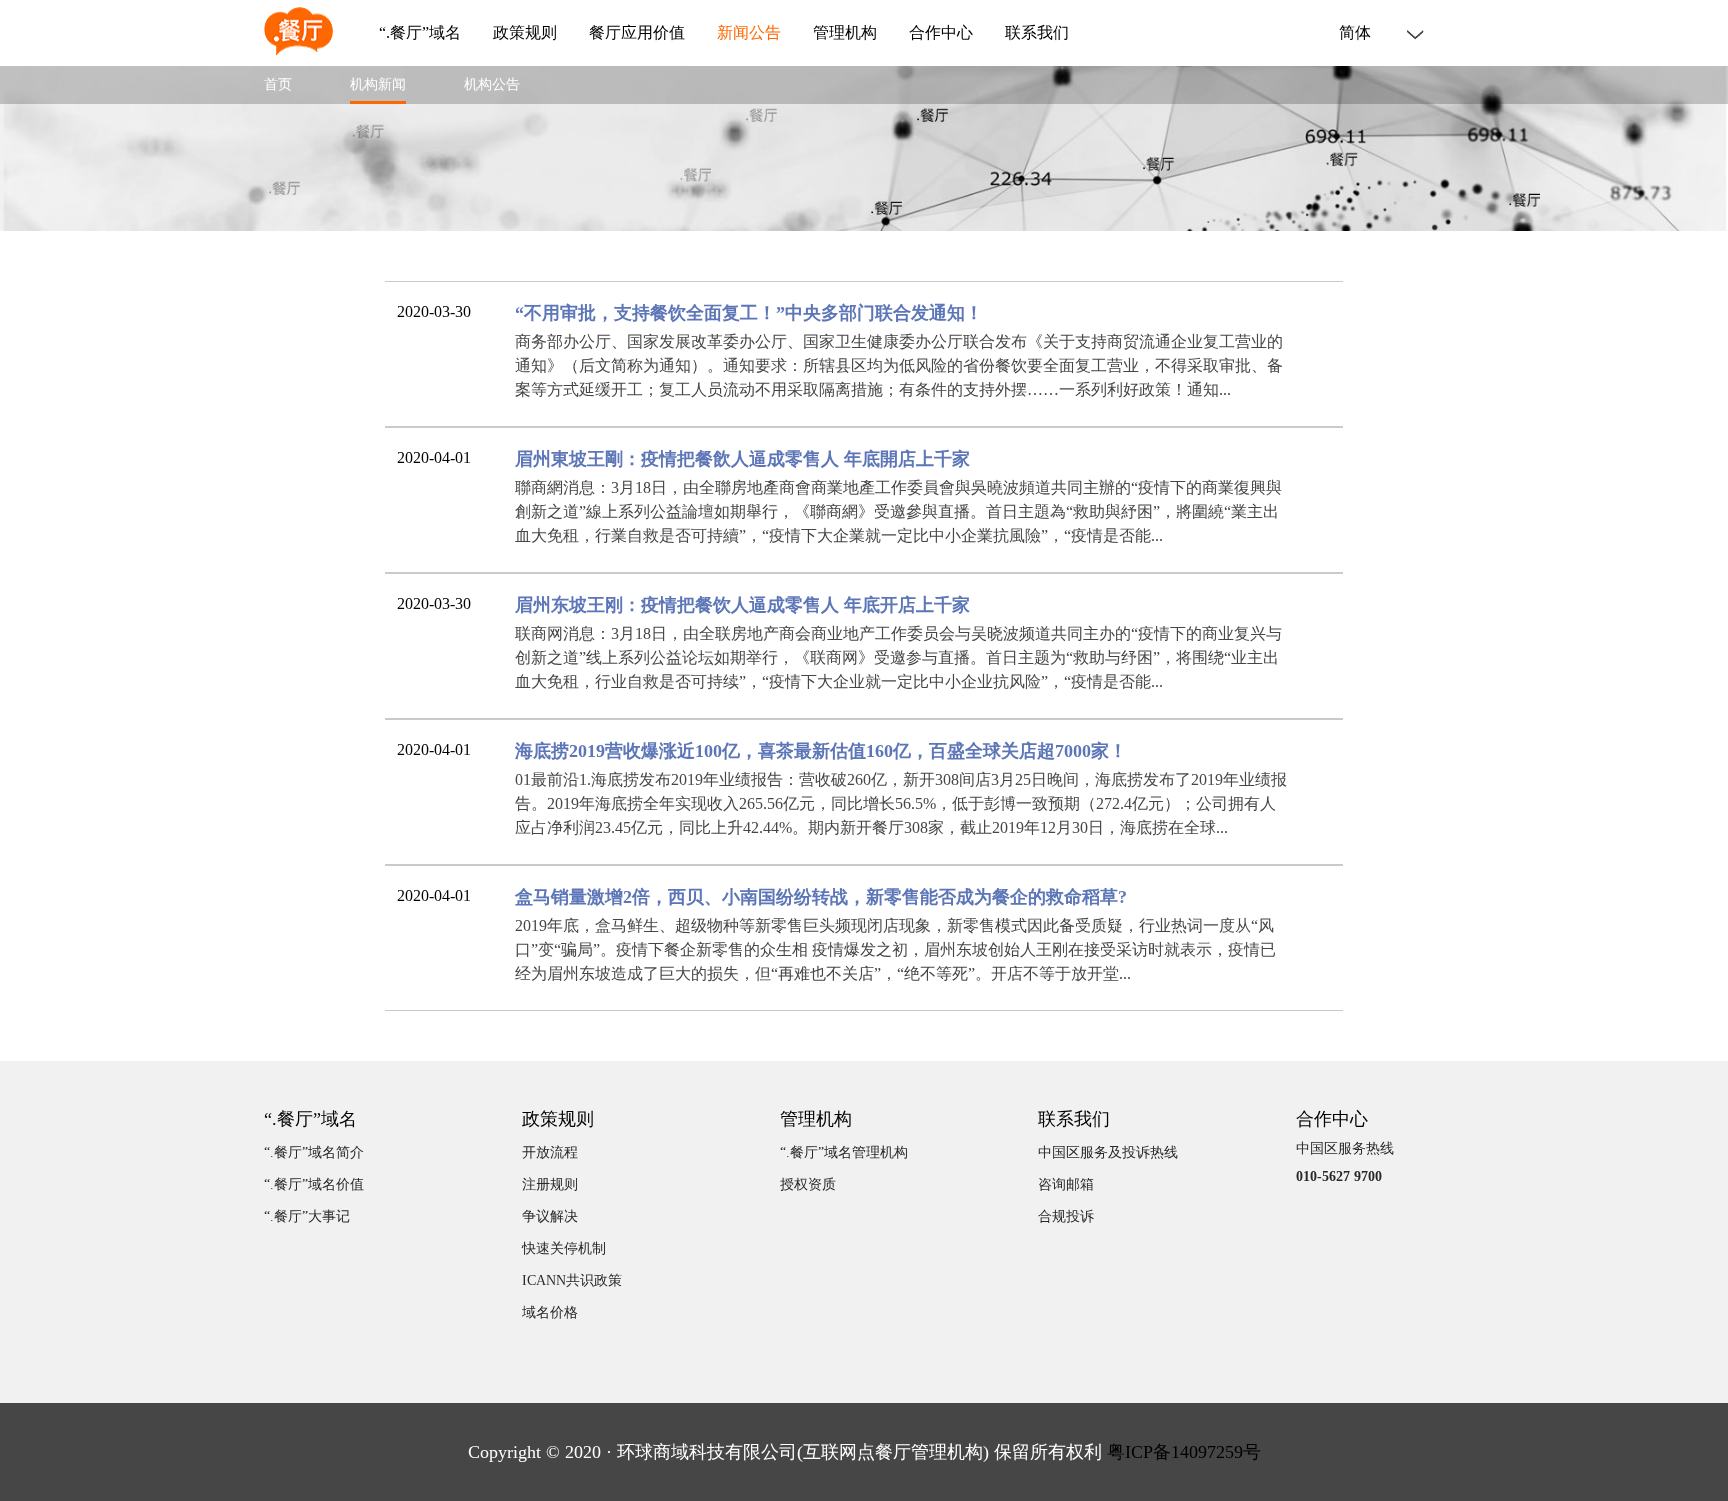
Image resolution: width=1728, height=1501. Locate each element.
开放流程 (550, 1152)
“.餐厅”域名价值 (314, 1184)
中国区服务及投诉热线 (1108, 1152)
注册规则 (550, 1184)
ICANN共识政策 (572, 1280)
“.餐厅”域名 (420, 33)
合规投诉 (1066, 1216)
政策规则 (525, 33)
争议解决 (550, 1216)
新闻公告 (749, 33)
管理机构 (845, 33)
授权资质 (808, 1184)
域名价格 (550, 1312)
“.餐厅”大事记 (307, 1216)
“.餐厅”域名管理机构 (844, 1152)
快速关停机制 (564, 1248)
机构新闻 (378, 84)
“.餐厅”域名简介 (314, 1152)
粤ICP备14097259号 (1184, 1452)
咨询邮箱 (1066, 1184)
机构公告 (492, 84)
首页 (278, 84)
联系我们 (1037, 33)
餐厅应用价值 (637, 33)
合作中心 (941, 33)
